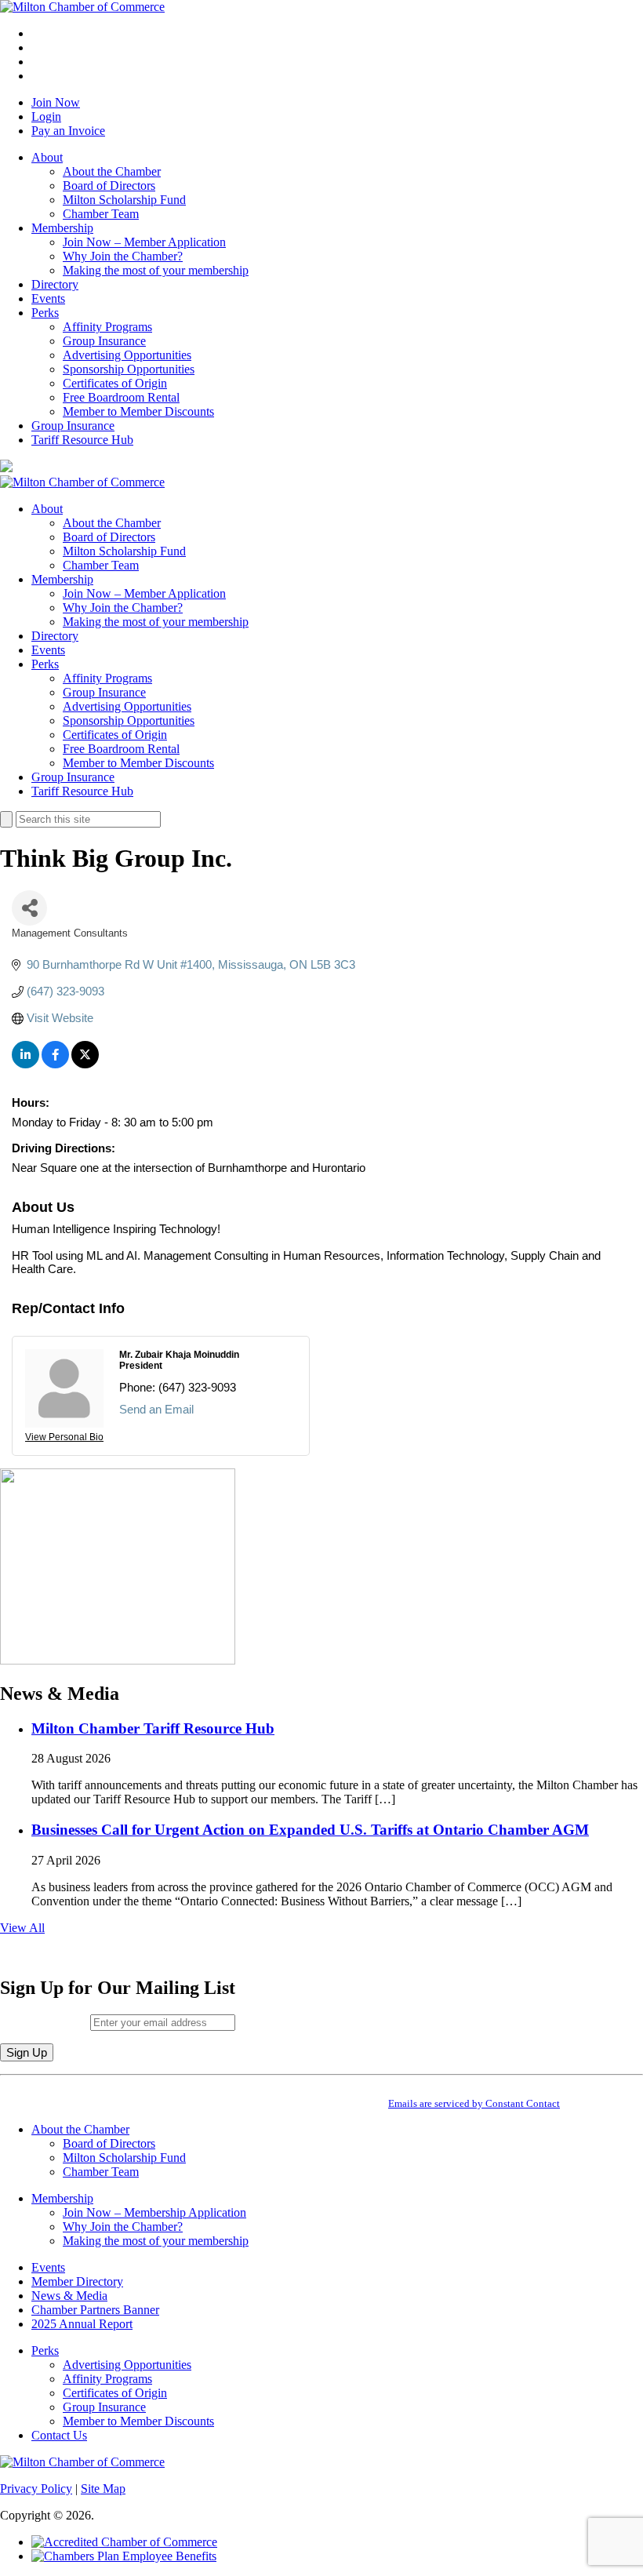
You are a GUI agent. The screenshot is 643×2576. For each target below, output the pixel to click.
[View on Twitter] (85, 1064)
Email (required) (45, 2022)
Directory (55, 284)
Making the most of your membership (156, 270)
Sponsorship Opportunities (129, 369)
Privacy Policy (36, 2489)
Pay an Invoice (68, 131)
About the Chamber (112, 171)
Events (48, 298)
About (47, 157)
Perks (45, 313)
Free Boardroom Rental (121, 397)
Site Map (103, 2489)
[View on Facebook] (55, 1064)
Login (46, 116)
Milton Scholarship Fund (124, 200)
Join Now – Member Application (144, 242)
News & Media (69, 2296)
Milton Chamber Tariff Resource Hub (153, 1728)
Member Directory (77, 2281)
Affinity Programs (107, 327)
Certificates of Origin (115, 383)
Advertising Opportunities (127, 355)
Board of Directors (109, 186)
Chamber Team (101, 214)
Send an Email (156, 1409)
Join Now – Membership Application (154, 2212)
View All (22, 1928)
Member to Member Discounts (138, 411)
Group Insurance (104, 341)
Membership (62, 228)
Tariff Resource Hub (82, 440)
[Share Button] (29, 908)
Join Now (56, 102)
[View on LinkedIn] (25, 1064)
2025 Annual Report (82, 2324)
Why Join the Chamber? (123, 256)
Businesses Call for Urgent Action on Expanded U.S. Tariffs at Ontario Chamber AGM (310, 1830)
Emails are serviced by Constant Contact (474, 2103)
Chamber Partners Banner (95, 2310)
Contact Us (59, 2435)
